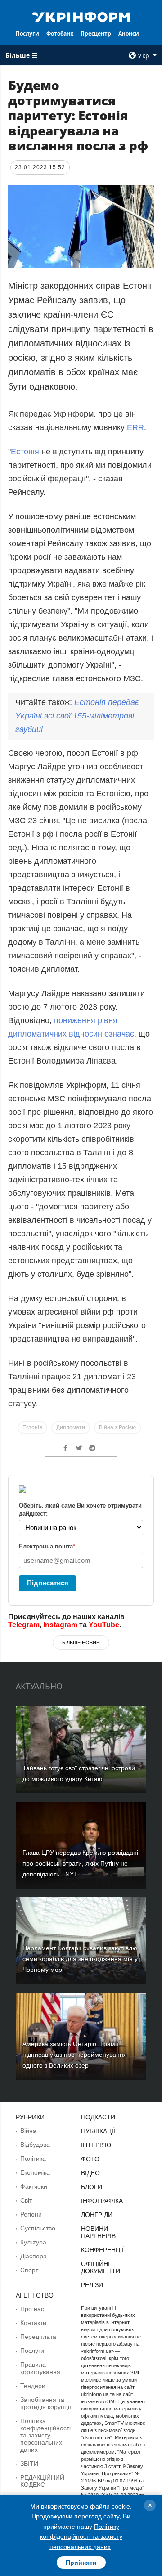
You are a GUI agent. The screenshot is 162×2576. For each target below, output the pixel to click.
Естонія (25, 452)
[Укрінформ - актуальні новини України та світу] (81, 16)
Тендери (33, 2386)
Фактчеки (34, 2186)
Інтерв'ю (96, 2145)
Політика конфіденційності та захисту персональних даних (45, 2435)
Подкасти (98, 2117)
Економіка (35, 2172)
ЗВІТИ (29, 2464)
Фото (90, 2159)
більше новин (81, 1643)
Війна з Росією (117, 1427)
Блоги (92, 2187)
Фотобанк (60, 34)
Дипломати (71, 1427)
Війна (28, 2131)
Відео (90, 2173)
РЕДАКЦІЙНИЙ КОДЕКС (42, 2481)
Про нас (32, 2309)
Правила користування (40, 2368)
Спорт (29, 2270)
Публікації (98, 2131)
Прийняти (81, 2563)
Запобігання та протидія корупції (46, 2403)
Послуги (27, 34)
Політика (33, 2159)
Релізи (92, 2285)
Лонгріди (97, 2215)
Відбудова (35, 2145)
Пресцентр (96, 34)
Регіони (31, 2214)
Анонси (129, 34)
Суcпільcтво (38, 2228)
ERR (135, 427)
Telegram (24, 1625)
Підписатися (48, 1583)
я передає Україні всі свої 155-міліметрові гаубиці (77, 716)
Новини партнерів (98, 2232)
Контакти (33, 2323)
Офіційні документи (101, 2267)
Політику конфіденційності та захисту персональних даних (81, 2537)
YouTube (104, 1625)
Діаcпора (34, 2256)
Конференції (102, 2250)
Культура (33, 2242)
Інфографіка (102, 2201)
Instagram (60, 1625)
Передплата (38, 2337)
